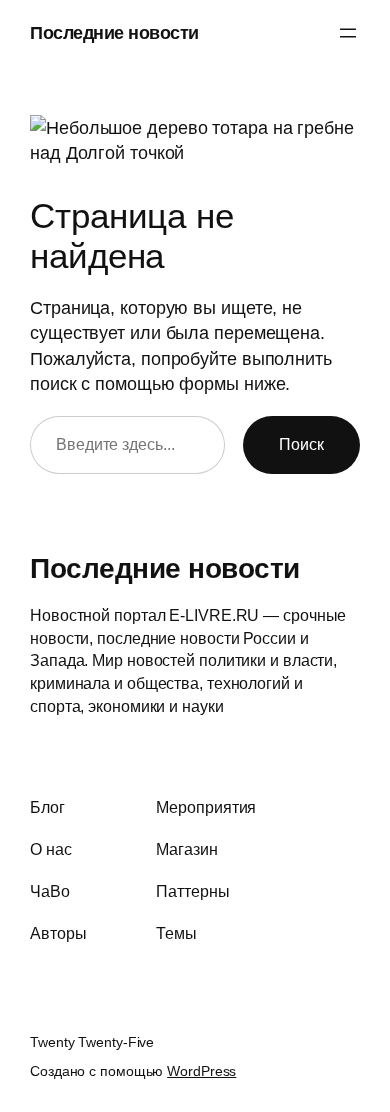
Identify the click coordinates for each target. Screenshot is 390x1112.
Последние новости (114, 32)
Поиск (301, 444)
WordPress (201, 1071)
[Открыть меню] (348, 33)
